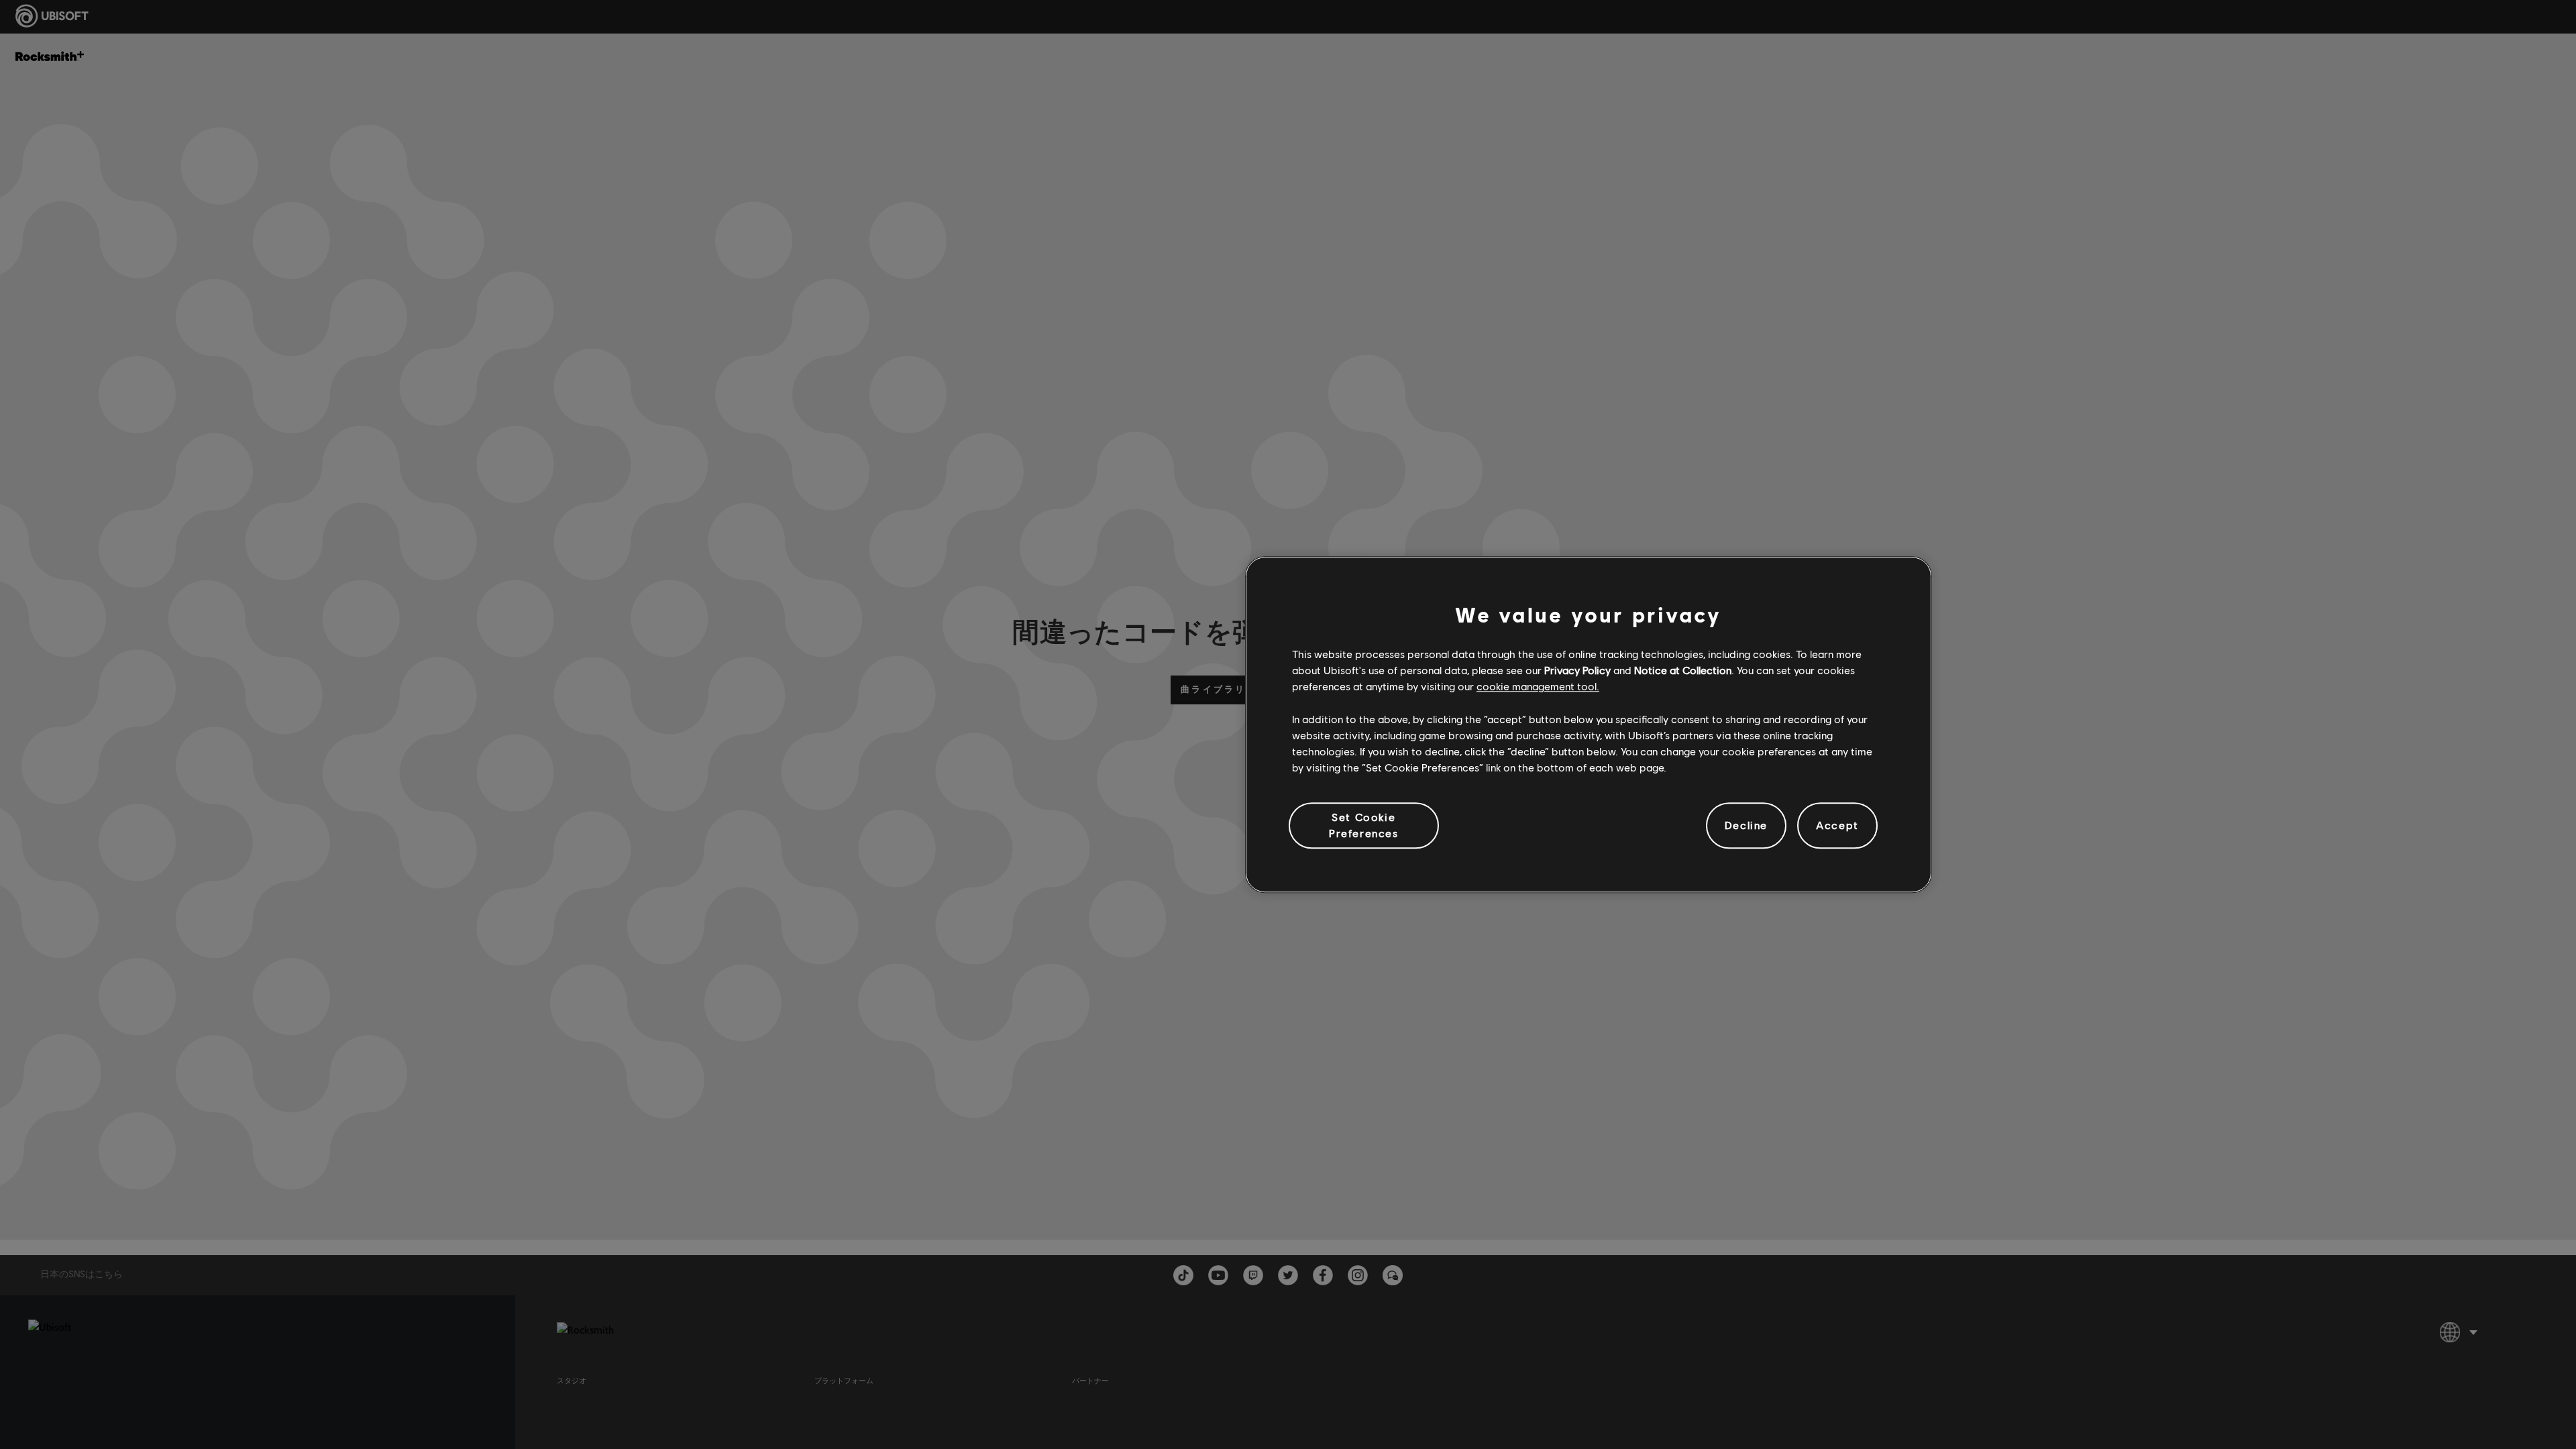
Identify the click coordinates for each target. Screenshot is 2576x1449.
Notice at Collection (1683, 670)
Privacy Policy (1577, 670)
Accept (1837, 825)
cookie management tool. (1538, 687)
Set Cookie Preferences (1364, 825)
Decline (1746, 825)
